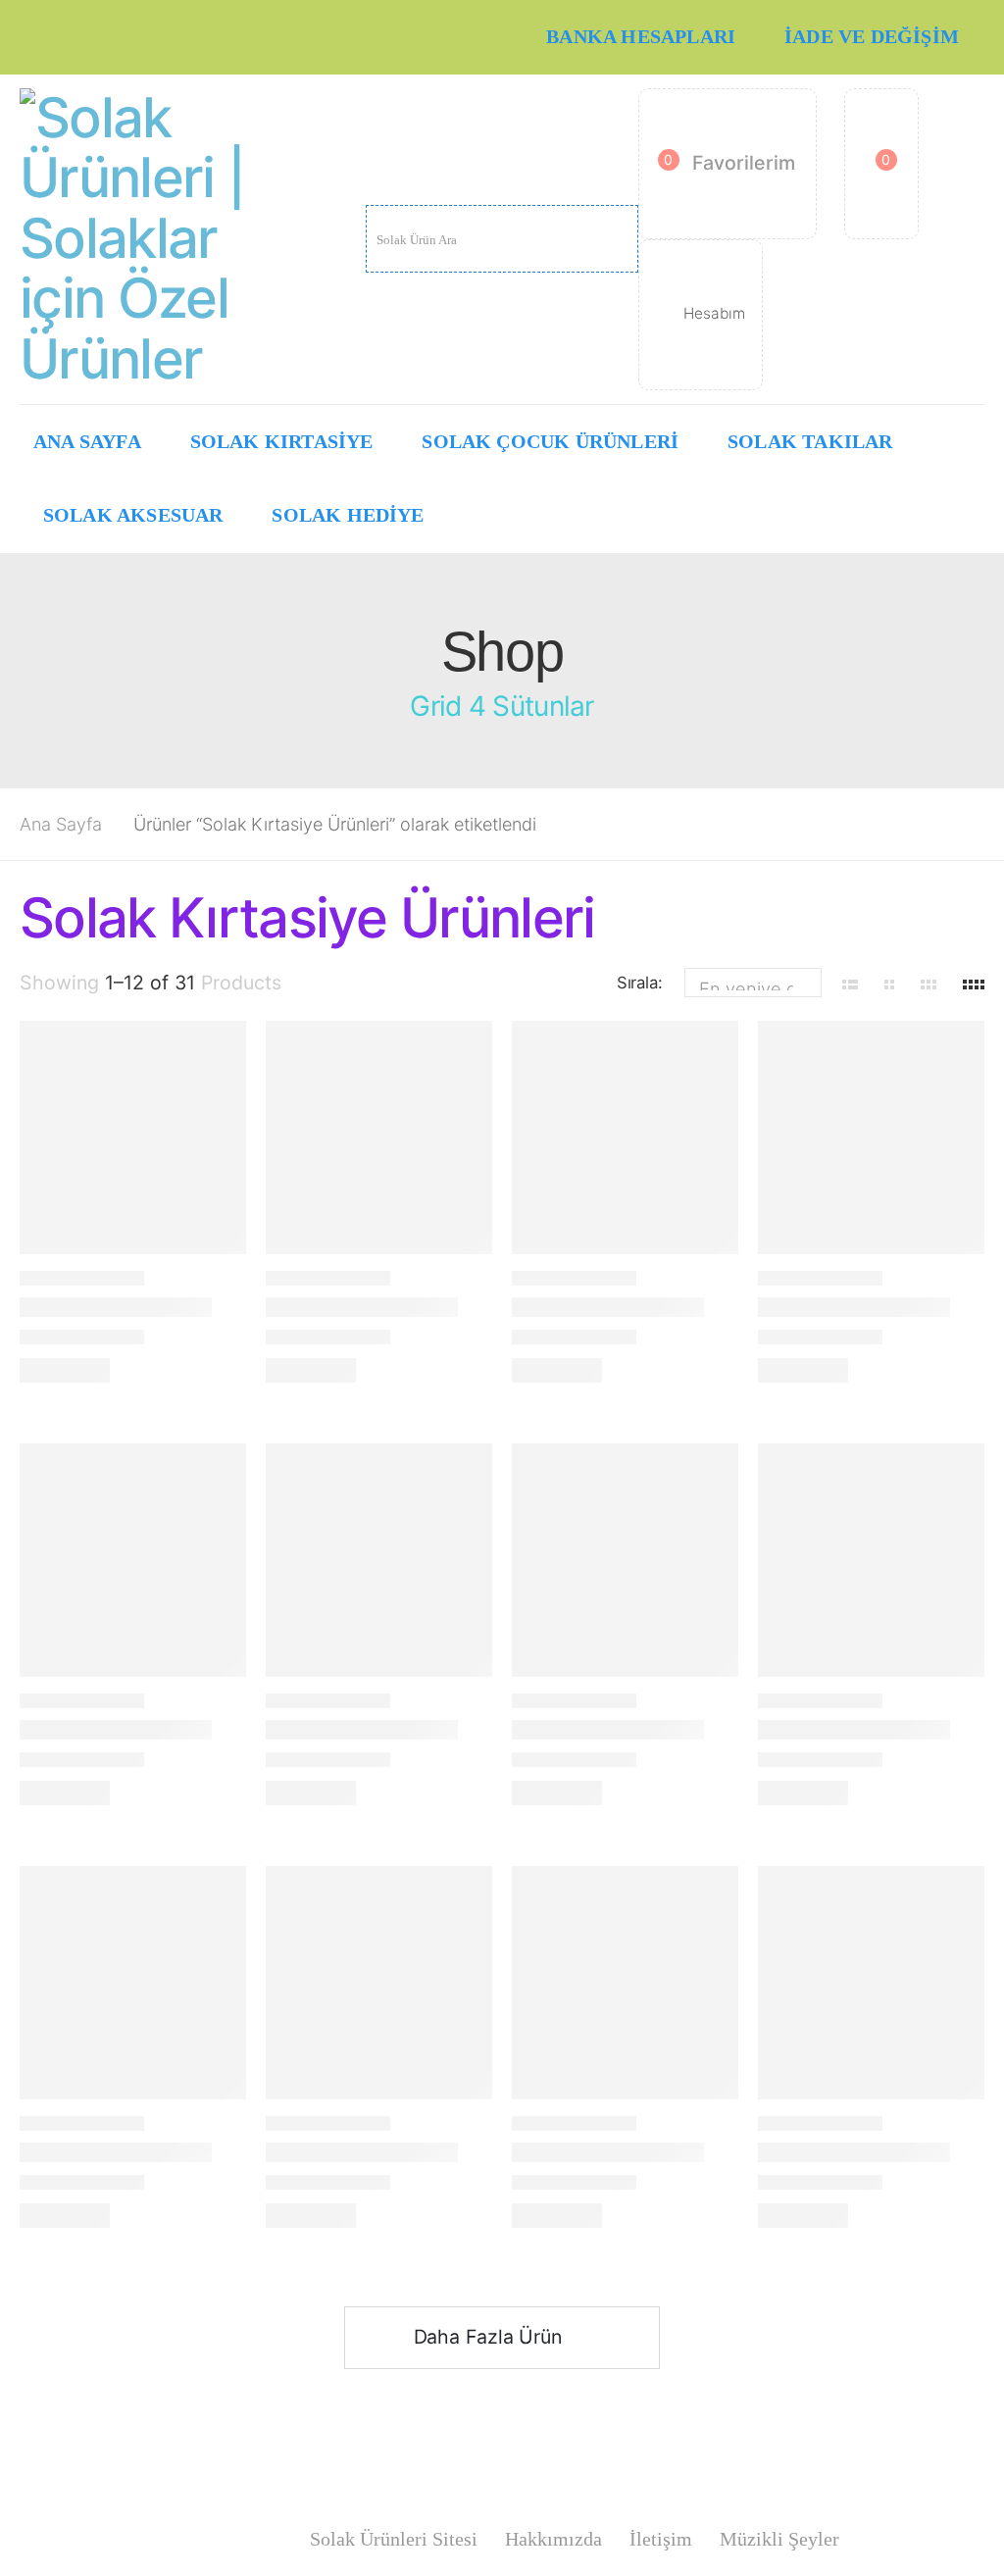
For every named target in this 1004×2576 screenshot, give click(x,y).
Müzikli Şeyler (779, 2539)
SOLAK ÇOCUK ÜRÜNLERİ (550, 442)
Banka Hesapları (641, 37)
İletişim (661, 2539)
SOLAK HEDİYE (348, 515)
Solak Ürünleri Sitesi (394, 2539)
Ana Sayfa (87, 442)
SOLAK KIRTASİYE (282, 442)
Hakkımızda (553, 2539)
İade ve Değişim (872, 37)
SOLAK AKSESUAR (133, 515)
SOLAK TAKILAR (810, 442)
